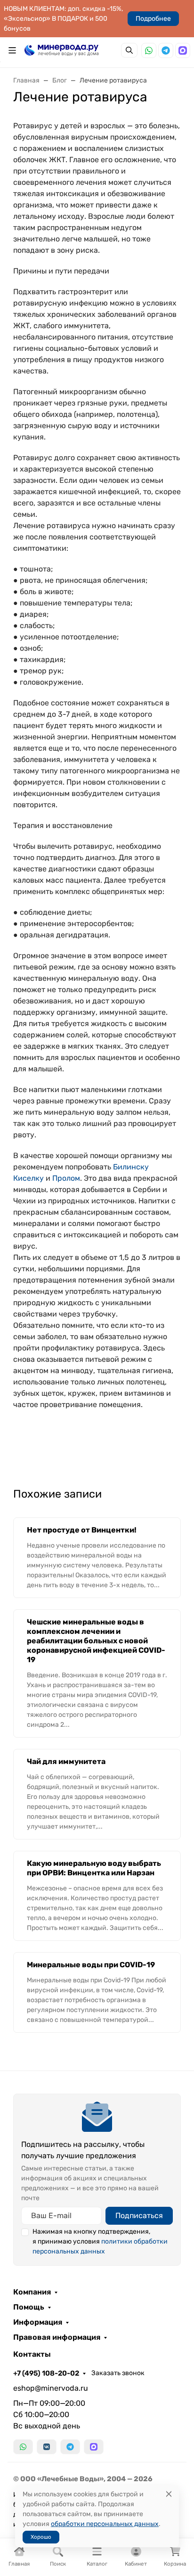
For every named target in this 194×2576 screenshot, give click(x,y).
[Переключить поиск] (129, 50)
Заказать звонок (118, 2373)
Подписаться (139, 2216)
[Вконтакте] (47, 2447)
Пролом (66, 1178)
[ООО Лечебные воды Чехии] (61, 50)
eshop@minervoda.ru (51, 2388)
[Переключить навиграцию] (12, 50)
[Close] (169, 2494)
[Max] (183, 50)
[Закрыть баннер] (181, 1288)
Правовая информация (57, 2337)
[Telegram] (166, 50)
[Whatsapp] (149, 50)
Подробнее (153, 19)
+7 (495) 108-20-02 (46, 2373)
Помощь (29, 2307)
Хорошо (41, 2537)
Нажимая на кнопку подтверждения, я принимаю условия (100, 2241)
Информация (38, 2322)
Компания (32, 2292)
